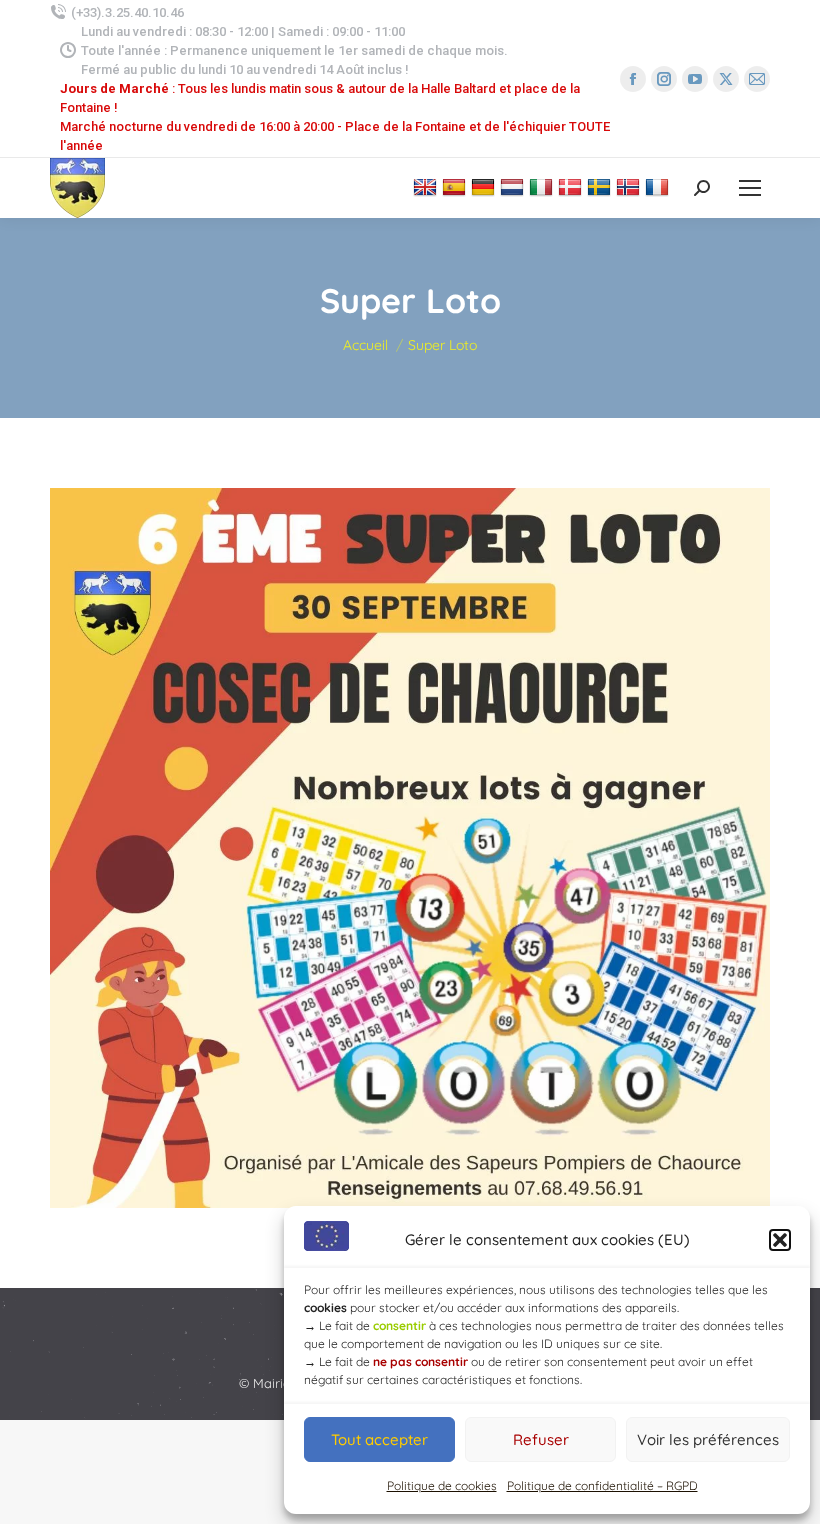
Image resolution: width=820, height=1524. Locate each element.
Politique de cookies (442, 1485)
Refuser (541, 1439)
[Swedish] (601, 186)
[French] (659, 186)
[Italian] (543, 186)
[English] (427, 186)
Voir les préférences (708, 1439)
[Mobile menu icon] (750, 188)
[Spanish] (456, 186)
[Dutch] (514, 186)
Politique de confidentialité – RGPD (602, 1485)
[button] (780, 1240)
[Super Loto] (410, 848)
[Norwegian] (630, 186)
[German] (485, 186)
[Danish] (572, 186)
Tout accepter (379, 1439)
